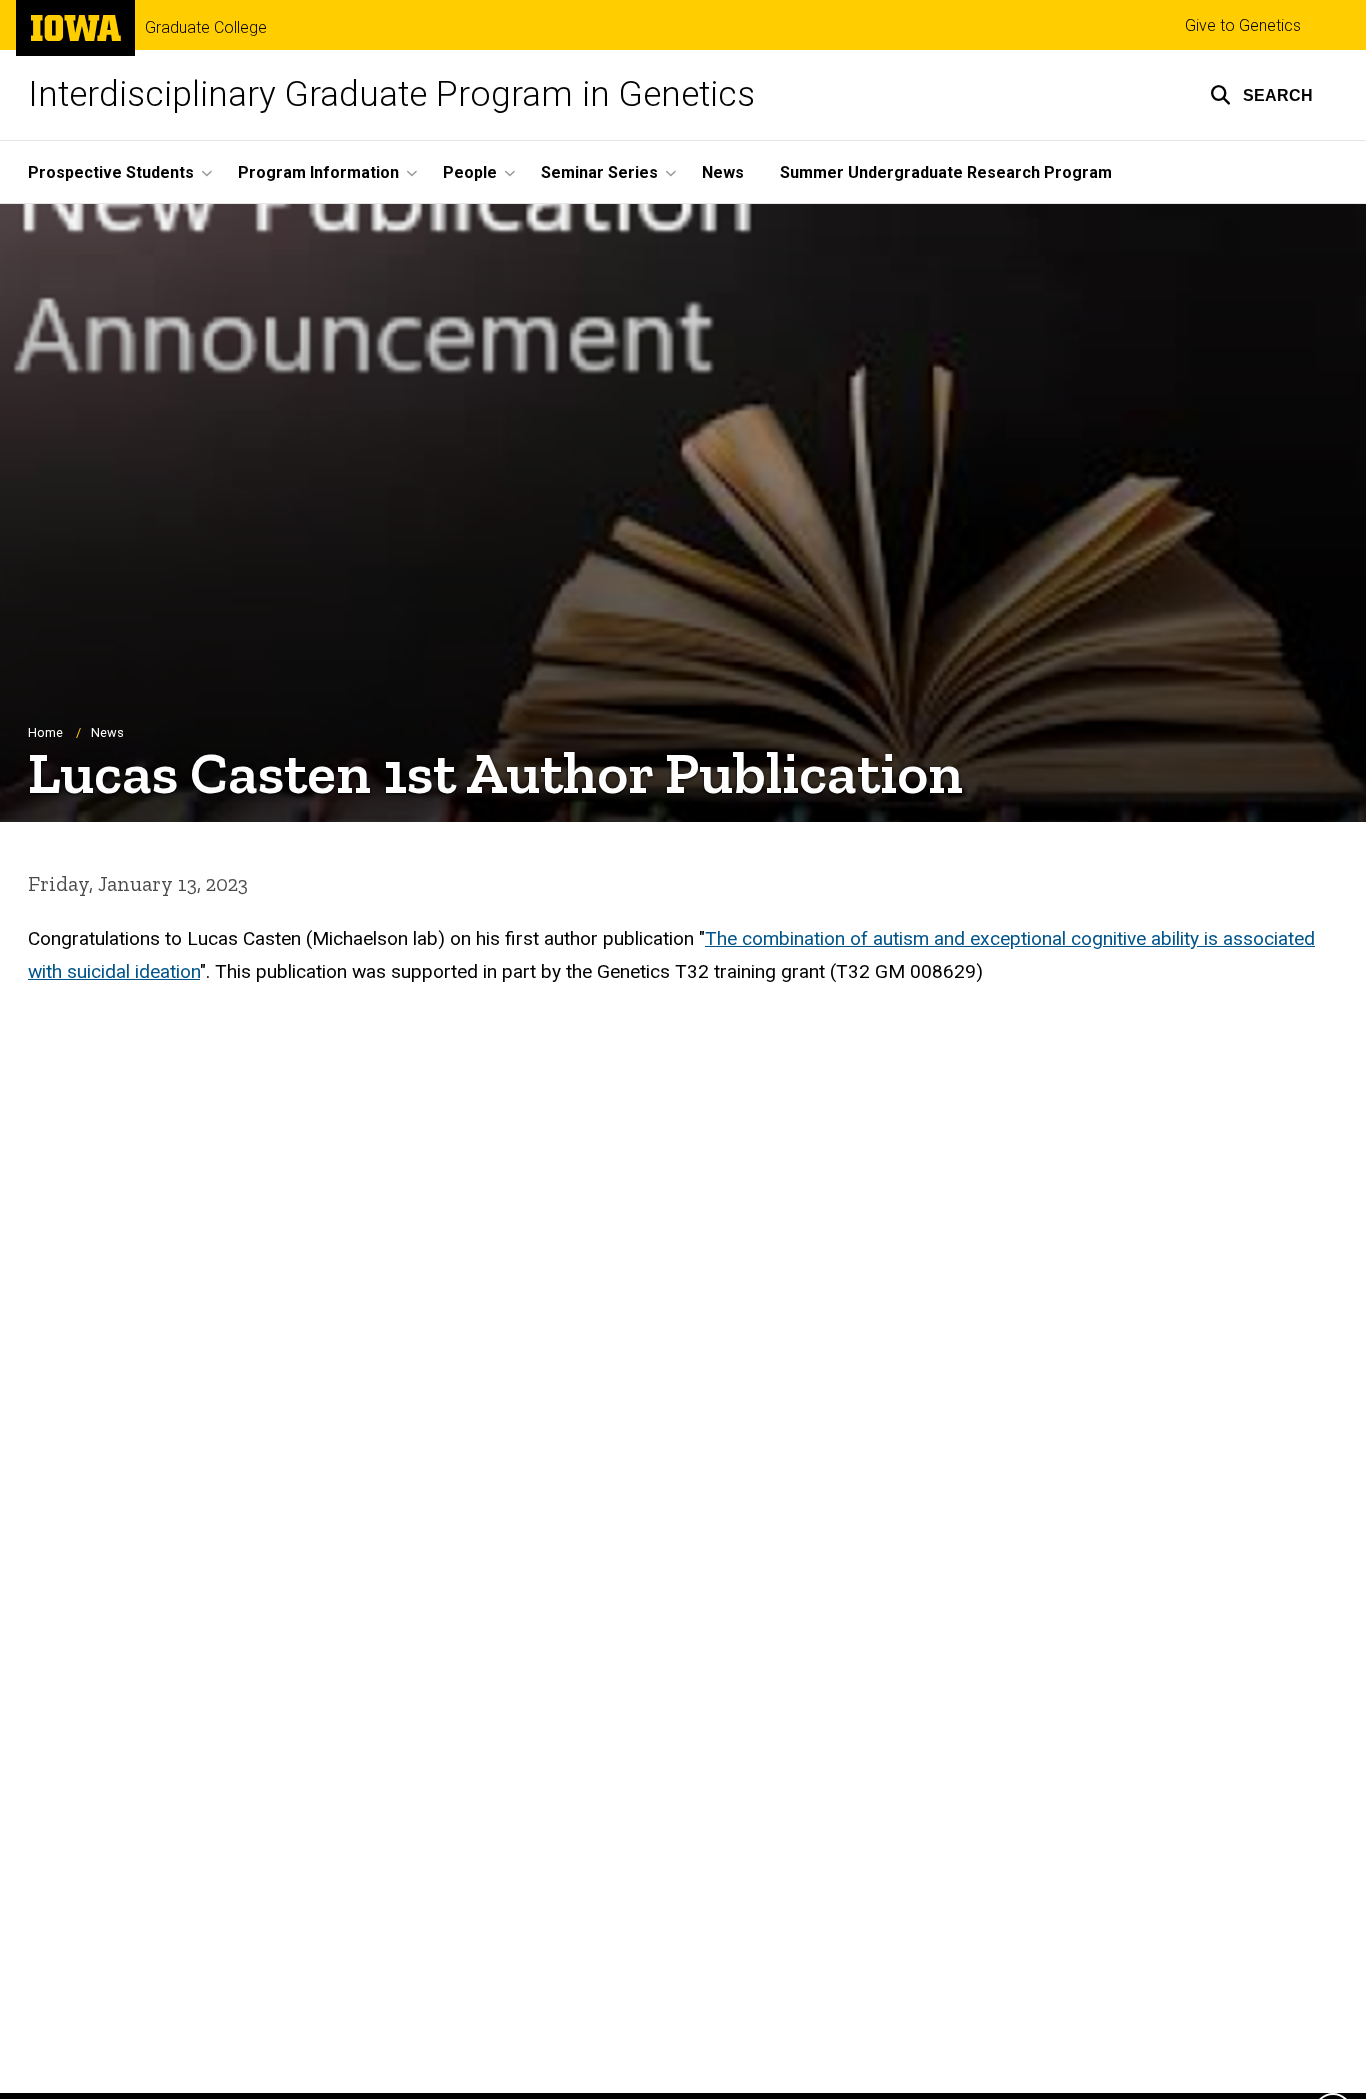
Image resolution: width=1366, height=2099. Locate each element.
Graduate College (206, 28)
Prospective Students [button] (111, 172)
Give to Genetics (1243, 25)
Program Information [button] (318, 172)
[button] (1261, 95)
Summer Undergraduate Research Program (946, 172)
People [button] (470, 172)
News (723, 172)
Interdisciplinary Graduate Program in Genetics (391, 94)
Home (45, 732)
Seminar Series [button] (599, 172)
